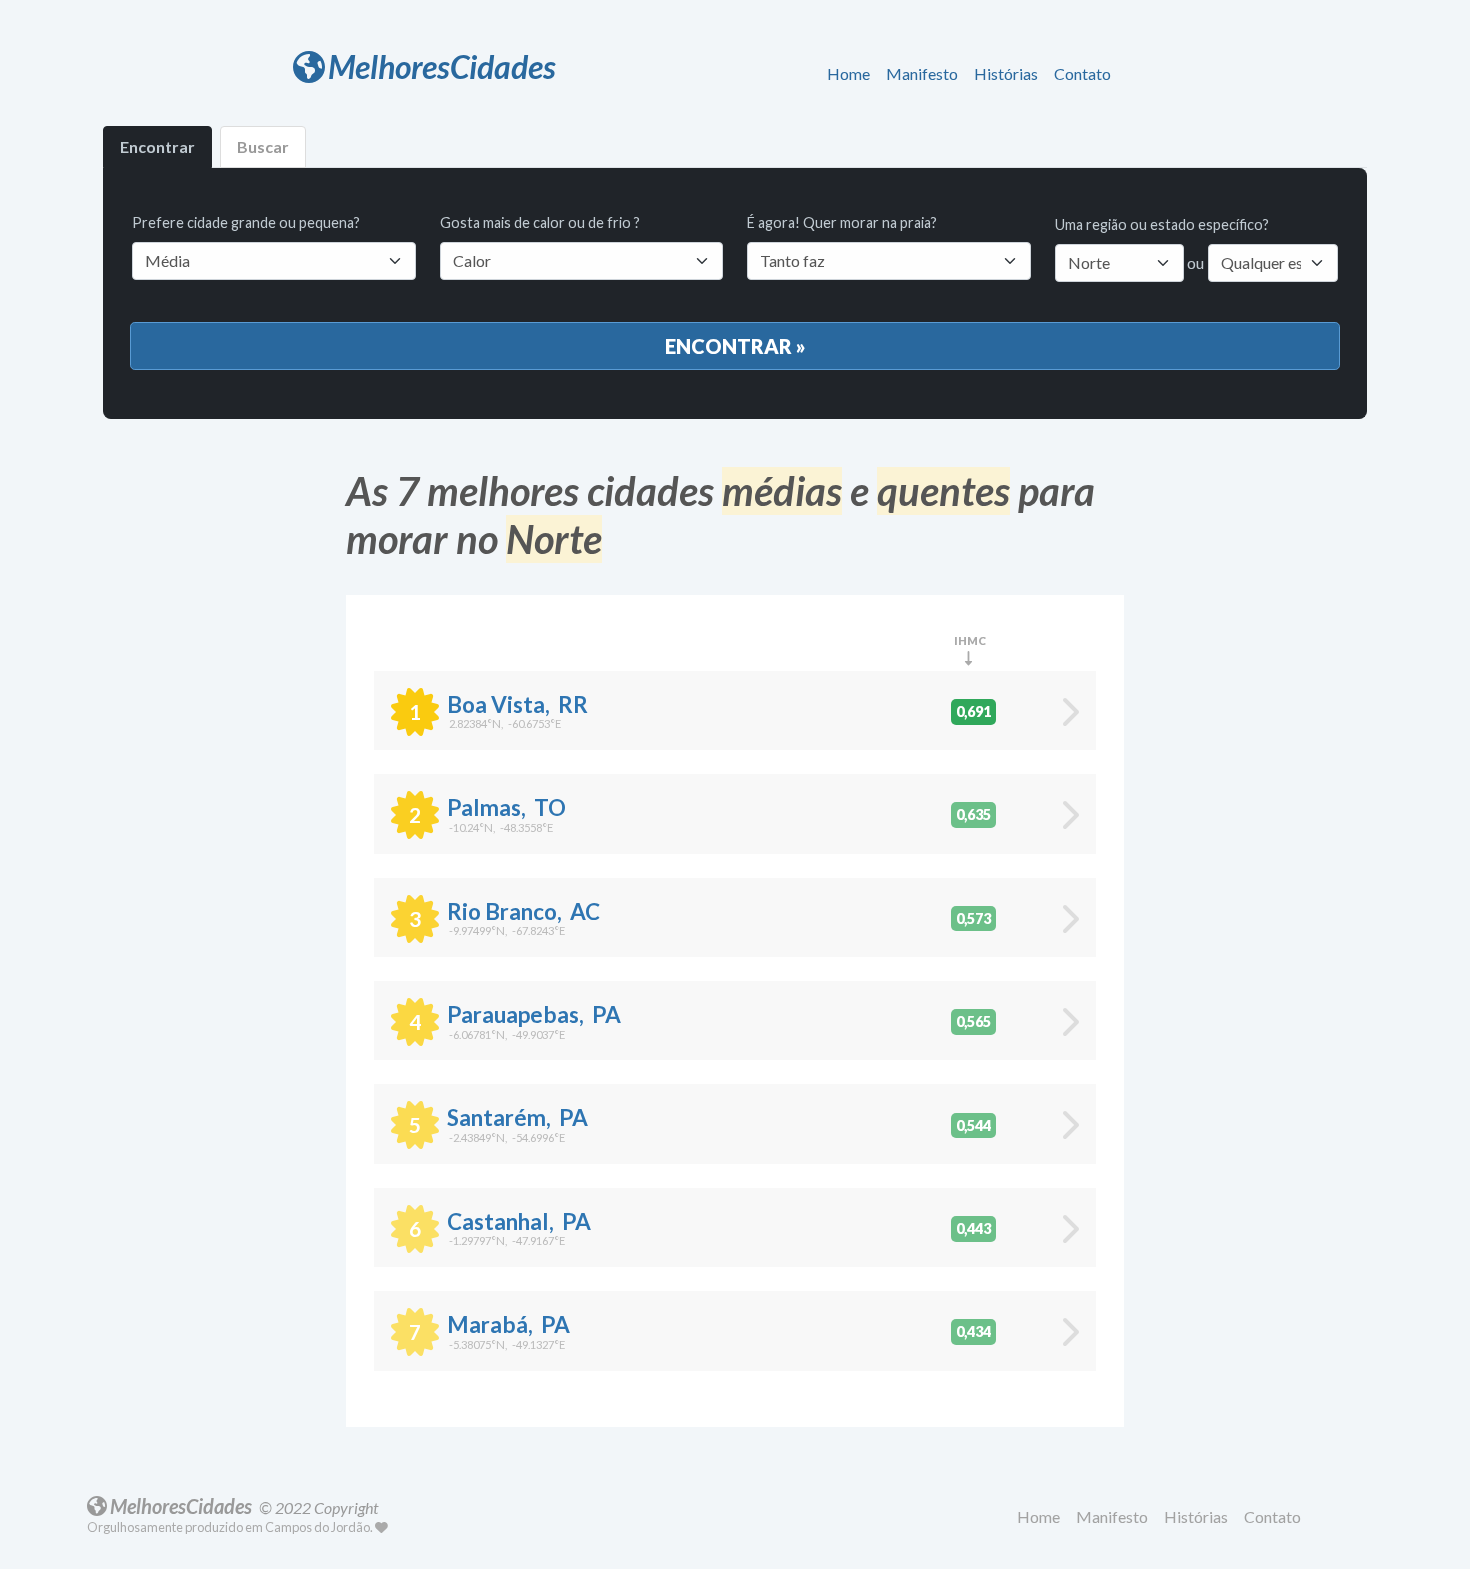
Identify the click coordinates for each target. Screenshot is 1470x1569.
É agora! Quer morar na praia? (842, 222)
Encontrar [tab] (157, 146)
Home (848, 73)
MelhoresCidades (442, 66)
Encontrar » (735, 346)
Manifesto (922, 73)
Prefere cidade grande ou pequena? (246, 222)
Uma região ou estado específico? (1162, 224)
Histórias (1006, 73)
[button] (852, 75)
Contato (1082, 73)
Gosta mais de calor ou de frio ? (540, 222)
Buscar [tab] (263, 146)
